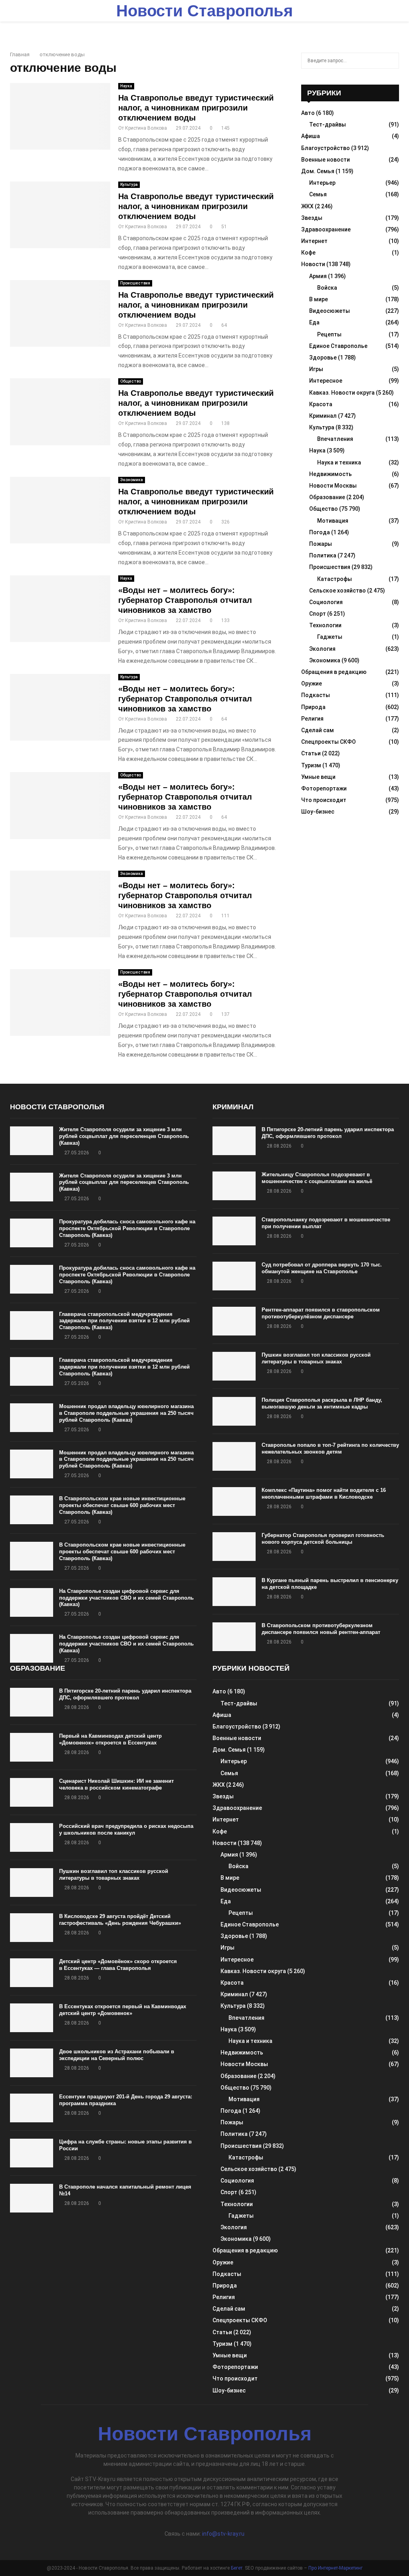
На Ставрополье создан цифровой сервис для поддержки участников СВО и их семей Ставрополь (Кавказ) (126, 1598)
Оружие (312, 684)
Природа (313, 707)
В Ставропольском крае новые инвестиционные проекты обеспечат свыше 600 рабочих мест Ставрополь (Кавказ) (122, 1505)
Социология (326, 602)
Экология (322, 649)
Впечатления (335, 439)
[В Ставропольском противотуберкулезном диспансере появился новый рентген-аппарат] (234, 1637)
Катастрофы (335, 579)
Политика (323, 555)
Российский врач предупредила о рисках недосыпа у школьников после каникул (126, 1829)
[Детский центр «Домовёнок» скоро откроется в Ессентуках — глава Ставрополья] (32, 1973)
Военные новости (326, 160)
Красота (321, 404)
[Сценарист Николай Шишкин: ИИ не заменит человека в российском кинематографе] (32, 1792)
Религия (312, 719)
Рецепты (329, 334)
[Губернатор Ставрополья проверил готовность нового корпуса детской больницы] (234, 1547)
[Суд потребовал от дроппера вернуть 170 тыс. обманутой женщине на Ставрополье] (234, 1276)
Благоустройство (326, 148)
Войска (327, 288)
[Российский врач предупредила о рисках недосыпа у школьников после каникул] (32, 1837)
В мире (319, 299)
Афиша (311, 136)
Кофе (308, 253)
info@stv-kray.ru (223, 2534)
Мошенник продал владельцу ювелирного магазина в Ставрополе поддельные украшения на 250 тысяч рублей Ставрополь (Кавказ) (126, 1413)
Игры (316, 369)
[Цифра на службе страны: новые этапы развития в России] (32, 2153)
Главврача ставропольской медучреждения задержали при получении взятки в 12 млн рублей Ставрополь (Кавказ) (124, 1321)
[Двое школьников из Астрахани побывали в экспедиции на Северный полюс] (32, 2063)
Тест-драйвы (328, 124)
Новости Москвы (333, 486)
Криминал (323, 416)
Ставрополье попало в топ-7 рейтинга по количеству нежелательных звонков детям (330, 1448)
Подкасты (316, 695)
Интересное (326, 381)
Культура (129, 185)
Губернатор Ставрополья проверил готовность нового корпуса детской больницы (323, 1539)
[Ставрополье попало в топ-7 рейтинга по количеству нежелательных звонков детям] (234, 1456)
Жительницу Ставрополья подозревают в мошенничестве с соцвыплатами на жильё (317, 1178)
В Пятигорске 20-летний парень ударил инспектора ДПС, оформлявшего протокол (328, 1133)
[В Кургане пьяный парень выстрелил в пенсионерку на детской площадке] (234, 1592)
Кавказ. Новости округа (342, 393)
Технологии (325, 625)
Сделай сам (318, 730)
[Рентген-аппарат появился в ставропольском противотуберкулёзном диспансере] (234, 1321)
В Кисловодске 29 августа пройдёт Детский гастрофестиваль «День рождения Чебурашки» (120, 1920)
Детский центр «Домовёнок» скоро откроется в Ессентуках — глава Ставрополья (118, 1965)
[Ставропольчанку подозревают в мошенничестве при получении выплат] (234, 1231)
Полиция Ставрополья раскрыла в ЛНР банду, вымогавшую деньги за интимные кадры (322, 1403)
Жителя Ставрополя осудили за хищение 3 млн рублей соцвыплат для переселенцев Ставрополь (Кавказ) (124, 1136)
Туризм (311, 765)
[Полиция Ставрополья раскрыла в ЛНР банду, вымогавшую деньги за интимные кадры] (234, 1411)
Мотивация (333, 521)
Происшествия (135, 283)
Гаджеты (330, 637)
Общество (131, 381)
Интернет (314, 241)
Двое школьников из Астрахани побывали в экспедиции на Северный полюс (117, 2055)
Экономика (132, 480)
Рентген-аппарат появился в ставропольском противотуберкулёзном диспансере (321, 1313)
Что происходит (324, 800)
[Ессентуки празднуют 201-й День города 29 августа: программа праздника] (32, 2108)
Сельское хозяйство (338, 591)
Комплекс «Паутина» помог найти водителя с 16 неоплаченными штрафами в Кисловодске (324, 1493)
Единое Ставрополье (338, 346)
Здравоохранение (326, 229)
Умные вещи (318, 777)
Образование (327, 497)
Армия (318, 276)
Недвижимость (331, 474)
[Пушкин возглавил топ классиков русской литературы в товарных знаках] (234, 1366)
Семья (318, 194)
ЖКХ (307, 206)
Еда (314, 322)
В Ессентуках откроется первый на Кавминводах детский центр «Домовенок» (123, 2010)
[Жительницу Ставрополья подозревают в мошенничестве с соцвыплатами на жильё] (234, 1186)
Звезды (312, 218)
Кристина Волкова (146, 128)
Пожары (321, 544)
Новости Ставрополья (204, 11)
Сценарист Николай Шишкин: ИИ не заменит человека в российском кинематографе (116, 1784)
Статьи (311, 753)
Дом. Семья (318, 171)
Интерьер (322, 183)
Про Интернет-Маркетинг (336, 2568)
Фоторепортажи (324, 788)
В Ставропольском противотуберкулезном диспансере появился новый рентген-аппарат (321, 1629)
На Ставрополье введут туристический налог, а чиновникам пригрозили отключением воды (196, 108)
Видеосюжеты (330, 311)
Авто (308, 113)
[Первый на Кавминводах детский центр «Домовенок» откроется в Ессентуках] (32, 1747)
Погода (320, 532)
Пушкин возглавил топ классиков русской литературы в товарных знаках (316, 1358)
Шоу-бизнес (318, 812)
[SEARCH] (391, 61)
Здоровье (323, 358)
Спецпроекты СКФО (329, 742)
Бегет (237, 2568)
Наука (126, 86)
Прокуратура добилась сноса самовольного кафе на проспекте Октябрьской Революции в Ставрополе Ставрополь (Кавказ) (127, 1228)
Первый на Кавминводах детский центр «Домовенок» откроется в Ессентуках (110, 1739)
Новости (313, 264)
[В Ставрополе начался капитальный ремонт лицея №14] (32, 2198)
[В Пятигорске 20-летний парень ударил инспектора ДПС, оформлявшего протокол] (234, 1141)
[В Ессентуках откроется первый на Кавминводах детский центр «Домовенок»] (32, 2018)
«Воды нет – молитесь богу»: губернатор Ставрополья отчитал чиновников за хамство (185, 600)
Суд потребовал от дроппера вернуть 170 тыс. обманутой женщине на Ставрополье (322, 1268)
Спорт (318, 614)
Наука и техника (339, 462)
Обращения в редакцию (334, 672)
